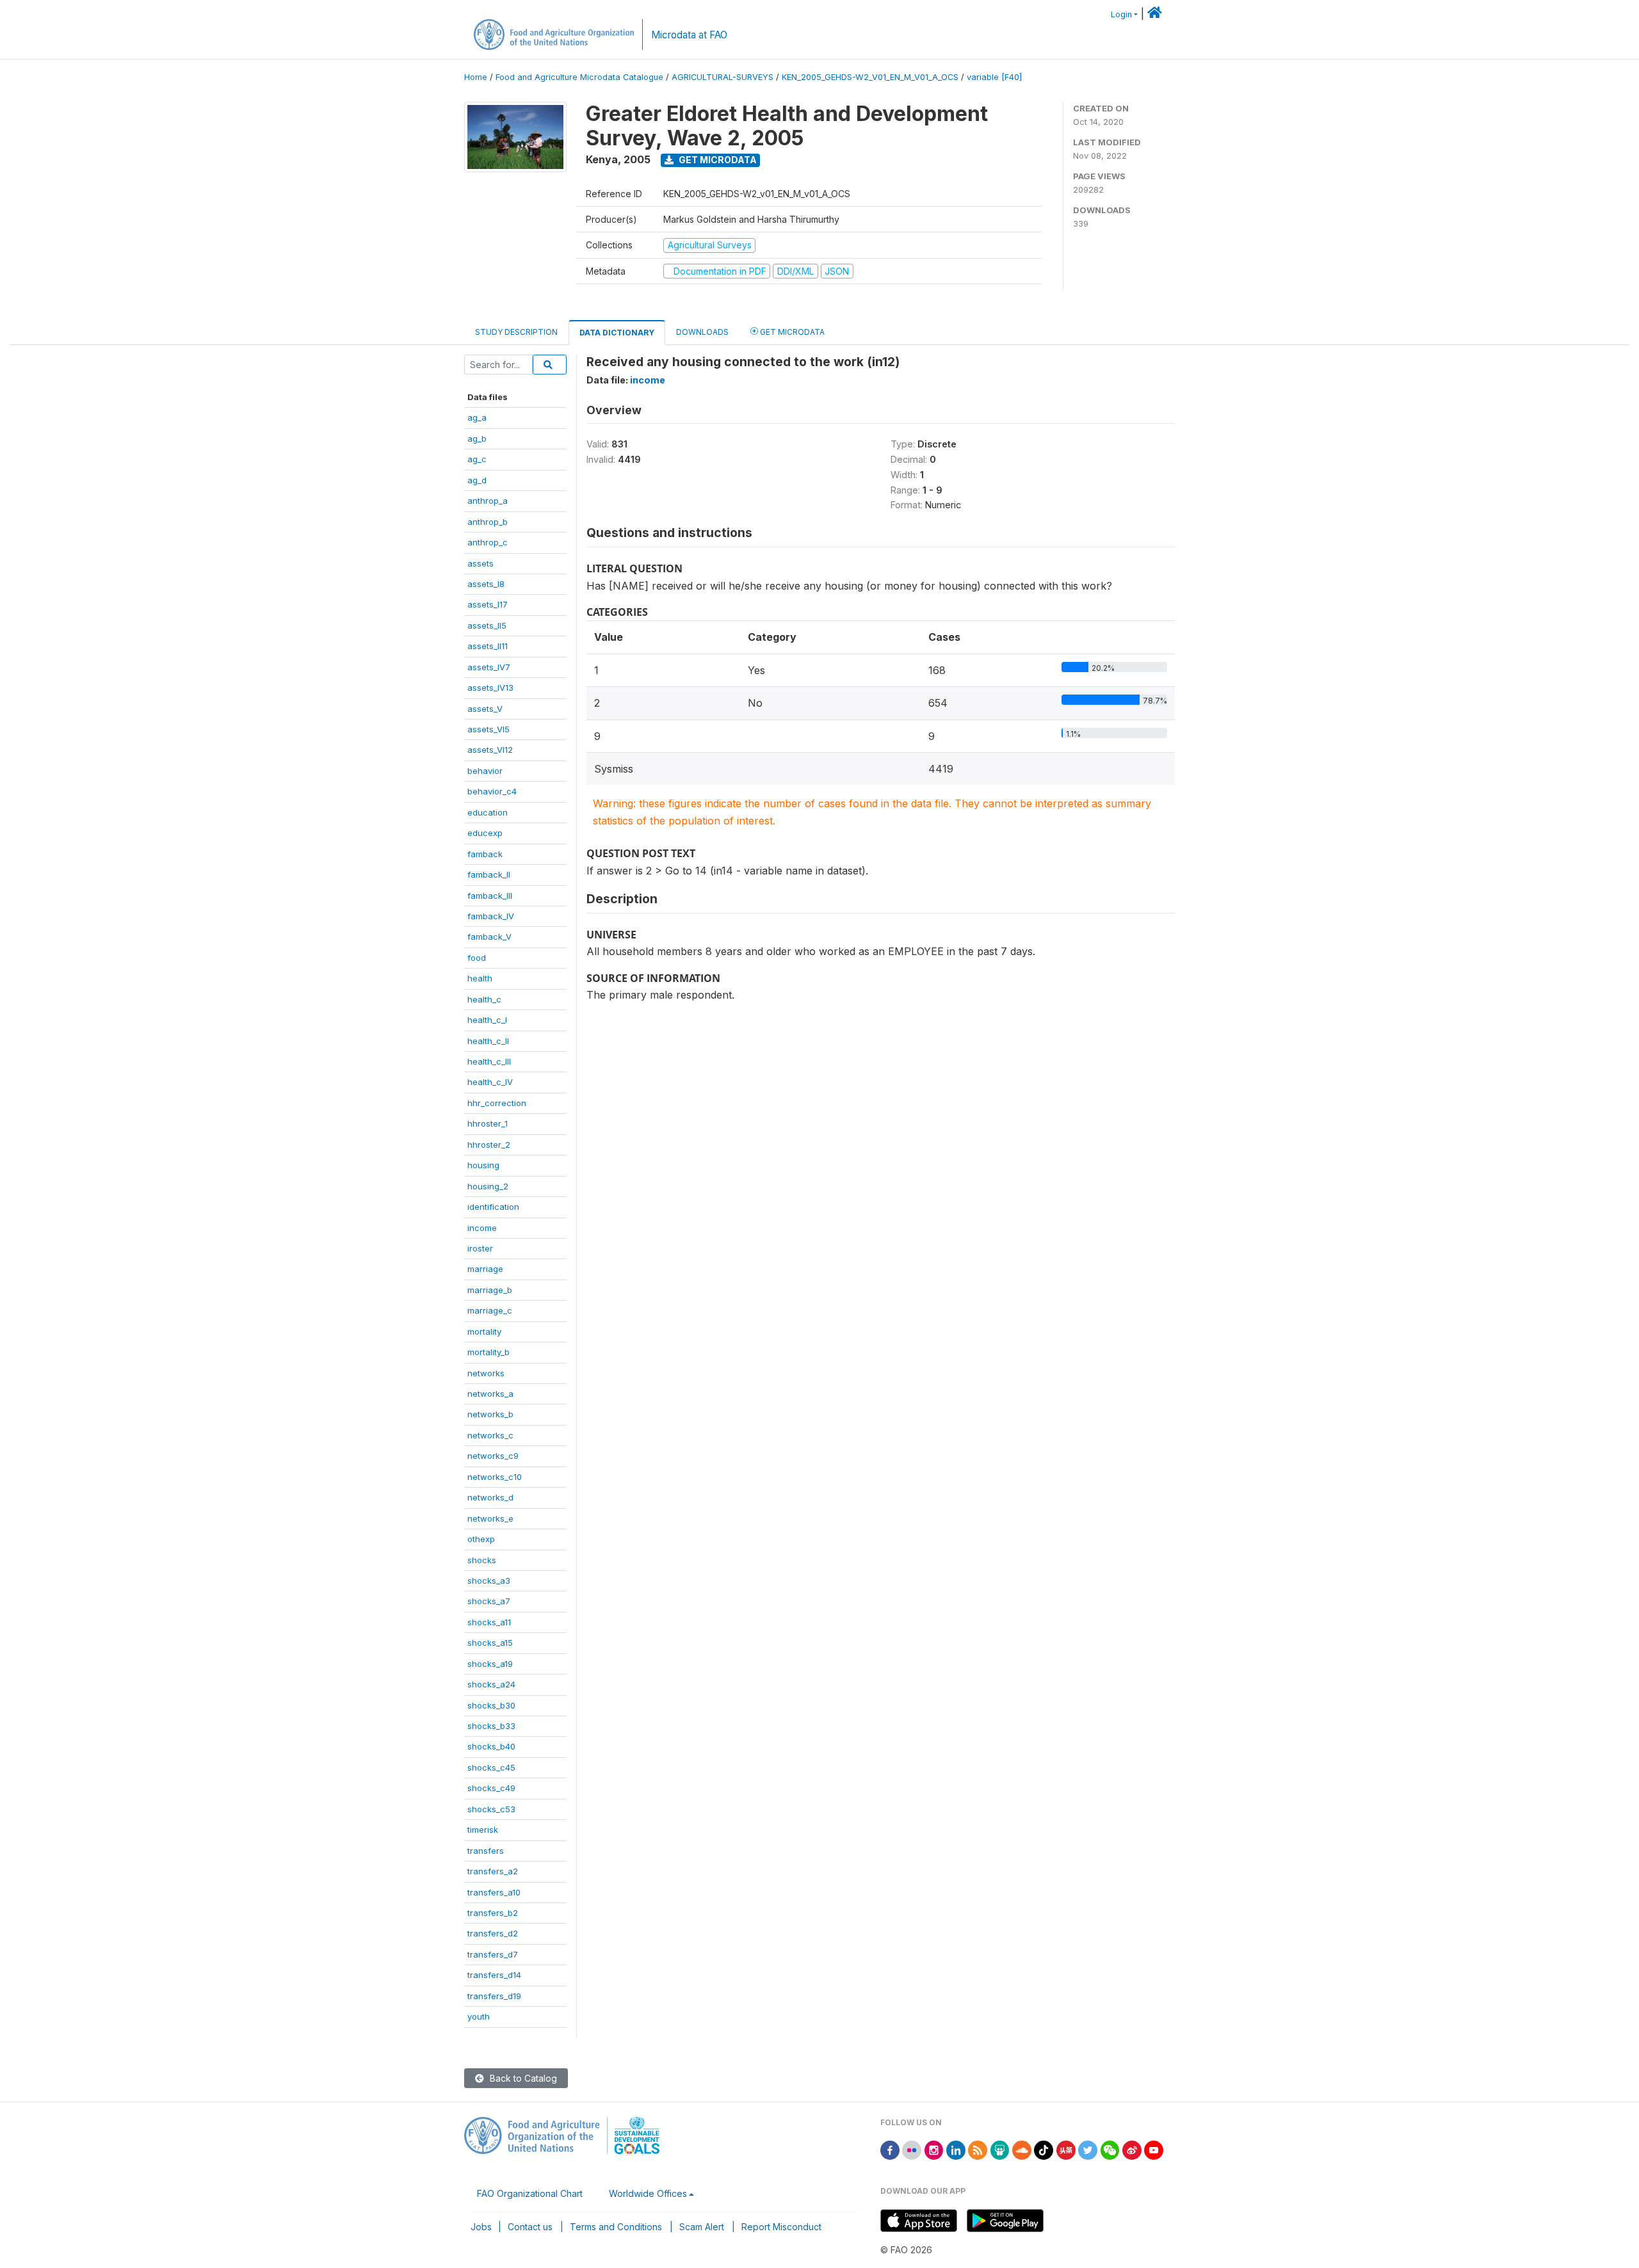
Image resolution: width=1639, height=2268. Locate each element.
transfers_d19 (494, 1996)
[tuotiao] (1066, 2149)
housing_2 (488, 1186)
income (482, 1228)
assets (480, 563)
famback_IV (491, 916)
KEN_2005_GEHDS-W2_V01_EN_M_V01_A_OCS (870, 77)
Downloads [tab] (702, 332)
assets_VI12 (490, 750)
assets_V (485, 709)
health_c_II (488, 1041)
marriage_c (490, 1310)
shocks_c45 (491, 1767)
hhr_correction (497, 1103)
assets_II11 (488, 646)
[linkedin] (956, 2149)
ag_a (477, 417)
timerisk (483, 1830)
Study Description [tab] (516, 332)
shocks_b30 (491, 1705)
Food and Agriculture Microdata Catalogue (579, 77)
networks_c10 (495, 1477)
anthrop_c (488, 542)
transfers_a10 (494, 1892)
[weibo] (1132, 2149)
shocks (482, 1560)
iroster (480, 1248)
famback (485, 854)
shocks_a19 (490, 1664)
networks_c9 (493, 1456)
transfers (486, 1851)
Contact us (530, 2227)
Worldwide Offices (648, 2193)
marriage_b (490, 1290)
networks (486, 1373)
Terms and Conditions (616, 2227)
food (477, 958)
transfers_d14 (494, 1975)
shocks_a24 (491, 1684)
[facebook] (890, 2149)
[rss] (978, 2149)
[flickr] (912, 2149)
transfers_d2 (493, 1933)
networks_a (490, 1394)
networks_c (490, 1435)
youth (479, 2016)
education (488, 812)
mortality (484, 1331)
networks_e (490, 1518)
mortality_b (488, 1352)
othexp (481, 1539)
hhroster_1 (488, 1123)
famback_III (490, 896)
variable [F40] (994, 77)
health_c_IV (490, 1082)
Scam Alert (702, 2227)
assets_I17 (488, 604)
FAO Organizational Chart (530, 2193)
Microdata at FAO (689, 35)
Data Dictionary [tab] (617, 333)
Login (1121, 14)
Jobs (481, 2227)
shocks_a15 (490, 1643)
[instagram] (934, 2149)
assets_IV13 (490, 688)
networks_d (490, 1497)
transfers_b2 (493, 1913)
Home (476, 77)
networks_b (490, 1414)
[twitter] (1088, 2149)
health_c (484, 999)
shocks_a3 (489, 1580)
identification (493, 1207)
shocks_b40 (491, 1746)
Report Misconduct (781, 2227)
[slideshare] (1000, 2149)
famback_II (489, 874)
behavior (485, 771)
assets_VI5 (488, 729)
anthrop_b (488, 522)
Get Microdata (717, 160)
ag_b (477, 438)
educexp (485, 833)
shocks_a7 (489, 1601)
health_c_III (489, 1061)
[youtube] (1154, 2149)
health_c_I (487, 1020)
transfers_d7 (493, 1954)
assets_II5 (487, 625)
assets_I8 (486, 584)
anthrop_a (488, 501)
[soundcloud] (1022, 2149)
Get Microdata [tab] (791, 332)
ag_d (477, 480)
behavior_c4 (492, 791)
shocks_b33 (491, 1726)
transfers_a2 (493, 1871)
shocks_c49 (491, 1788)
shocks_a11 (489, 1622)
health (480, 978)
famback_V (489, 937)
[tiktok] (1044, 2149)
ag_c (477, 459)
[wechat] (1110, 2149)
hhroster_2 (489, 1145)
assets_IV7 (489, 667)
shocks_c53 (491, 1809)
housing (483, 1165)
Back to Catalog (522, 2078)
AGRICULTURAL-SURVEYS (723, 77)
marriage (485, 1269)
